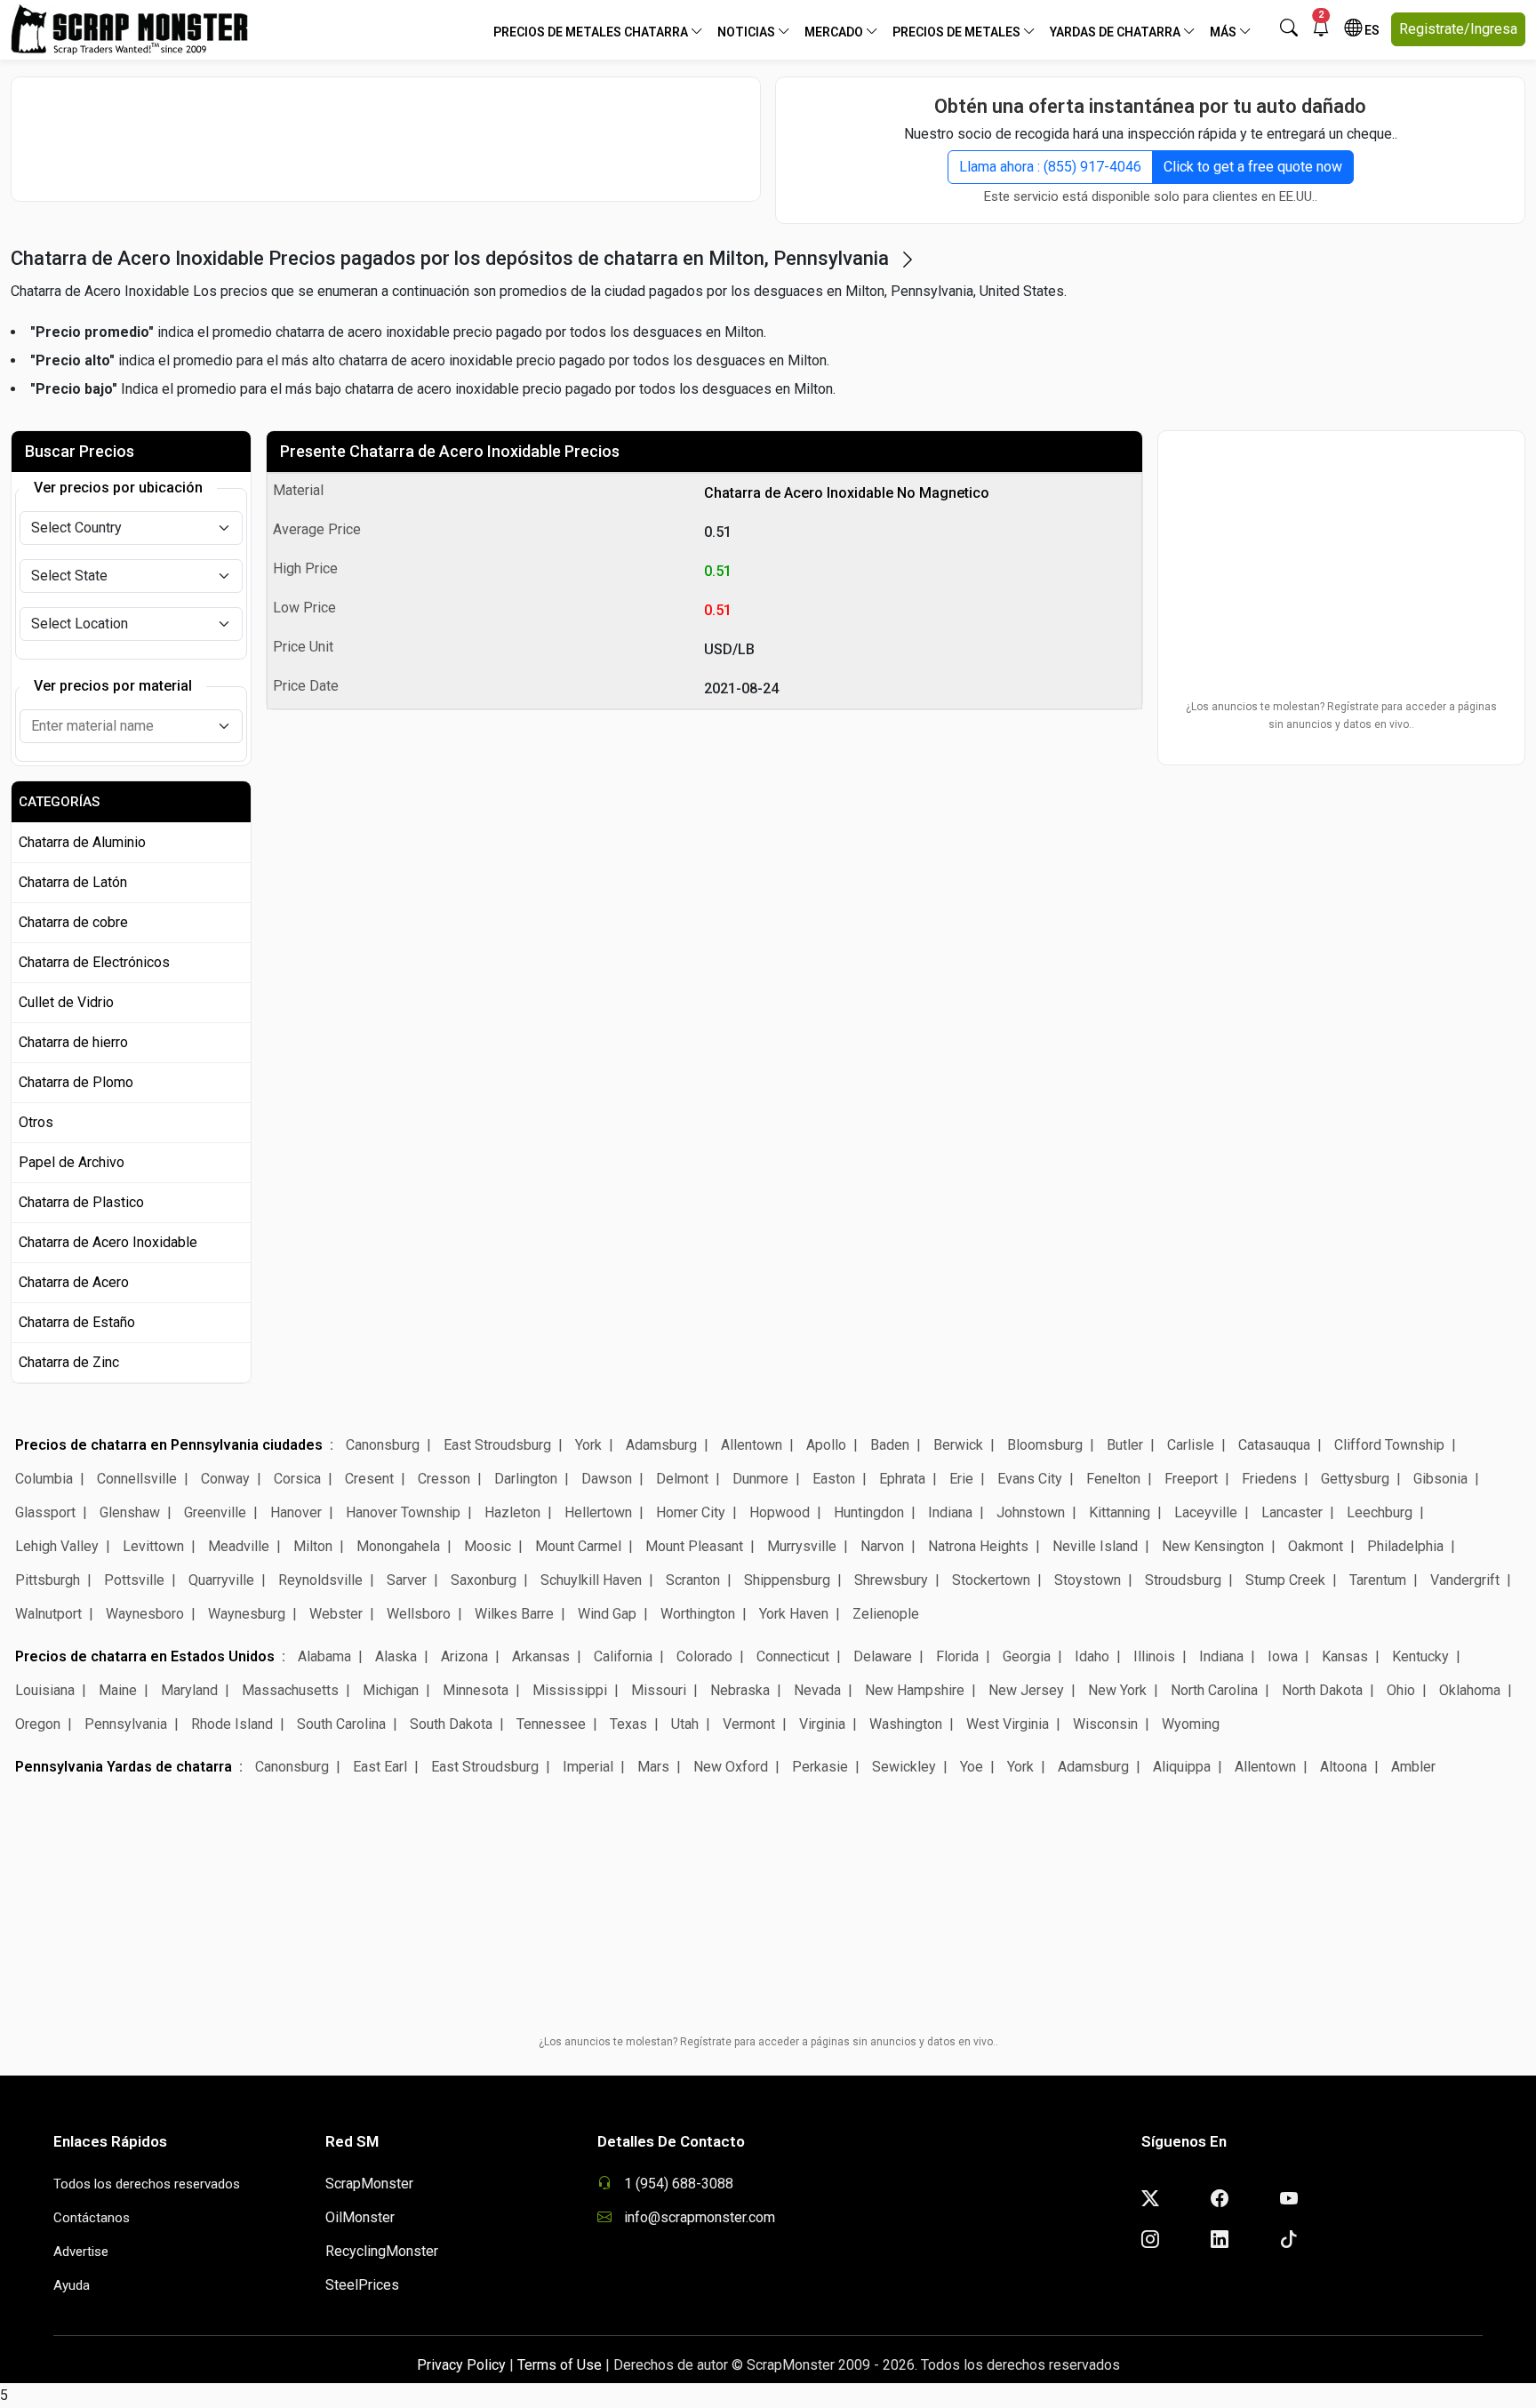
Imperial (588, 1767)
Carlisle (1191, 1445)
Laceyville (1206, 1512)
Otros (36, 1122)
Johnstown (1031, 1512)
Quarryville (221, 1580)
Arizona (464, 1656)
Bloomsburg (1045, 1445)
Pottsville (134, 1580)
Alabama (324, 1656)
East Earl (380, 1767)
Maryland (189, 1690)
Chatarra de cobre (73, 922)
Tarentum (1378, 1580)
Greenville (215, 1512)
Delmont (682, 1479)
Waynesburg (247, 1614)
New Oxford (731, 1767)
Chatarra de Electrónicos (94, 962)
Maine (118, 1690)
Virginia (822, 1724)
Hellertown (598, 1512)
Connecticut (793, 1656)
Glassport (45, 1512)
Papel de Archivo (72, 1162)
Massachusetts (290, 1690)
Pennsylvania (126, 1724)
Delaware (883, 1656)
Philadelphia (1405, 1546)
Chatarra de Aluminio (82, 842)
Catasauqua (1274, 1445)
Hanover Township (403, 1512)
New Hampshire (915, 1690)
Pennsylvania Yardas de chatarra (124, 1767)
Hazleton (512, 1512)
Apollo (826, 1445)
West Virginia (1008, 1724)
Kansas (1345, 1656)
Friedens (1269, 1479)
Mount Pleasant (694, 1546)
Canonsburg (383, 1445)
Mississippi (570, 1690)
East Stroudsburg (497, 1445)
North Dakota (1322, 1690)
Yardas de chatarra (1116, 32)
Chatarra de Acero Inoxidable (108, 1242)
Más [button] (1224, 32)
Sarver (407, 1580)
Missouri (659, 1690)
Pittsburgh (48, 1580)
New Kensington (1213, 1546)
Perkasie (820, 1767)
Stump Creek (1285, 1580)
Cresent (369, 1479)
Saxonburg (484, 1580)
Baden (890, 1445)
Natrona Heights (978, 1546)
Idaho (1092, 1656)
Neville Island (1095, 1546)
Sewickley (904, 1767)
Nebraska (740, 1690)
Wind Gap (607, 1614)
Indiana (950, 1512)
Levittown (153, 1546)
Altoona (1344, 1767)
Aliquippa (1182, 1767)
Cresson (444, 1479)
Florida (957, 1656)
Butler (1125, 1445)
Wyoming (1191, 1724)
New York (1117, 1690)
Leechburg (1380, 1512)
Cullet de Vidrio (66, 1002)
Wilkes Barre (514, 1614)
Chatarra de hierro (73, 1042)
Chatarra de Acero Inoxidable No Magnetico (847, 493)
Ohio (1401, 1690)
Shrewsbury (891, 1580)
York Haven (794, 1614)
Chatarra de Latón (73, 882)
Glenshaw (130, 1512)
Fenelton (1113, 1479)
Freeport (1191, 1479)
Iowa (1283, 1656)
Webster (336, 1614)
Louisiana (45, 1690)
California (623, 1656)
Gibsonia (1440, 1479)
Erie (961, 1479)
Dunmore (760, 1479)
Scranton (693, 1580)
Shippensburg (787, 1580)
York (588, 1445)
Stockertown (991, 1580)
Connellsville (137, 1479)
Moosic (488, 1546)
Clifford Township (1389, 1445)
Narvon (884, 1546)
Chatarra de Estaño (77, 1322)
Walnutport (48, 1614)
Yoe (972, 1767)
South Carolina (341, 1724)
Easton (834, 1479)
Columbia (44, 1479)
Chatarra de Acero (74, 1282)
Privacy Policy (461, 2365)
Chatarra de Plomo (76, 1082)
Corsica (297, 1479)
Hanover (296, 1512)
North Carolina (1214, 1690)
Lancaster (1292, 1512)
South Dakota (451, 1724)
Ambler (1413, 1767)
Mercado (835, 32)
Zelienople (886, 1614)
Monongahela (398, 1546)
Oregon (38, 1724)
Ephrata (902, 1479)
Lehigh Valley (57, 1546)
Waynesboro (145, 1614)
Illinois (1154, 1656)
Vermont (749, 1724)
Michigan (391, 1690)
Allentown (752, 1445)
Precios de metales (958, 32)
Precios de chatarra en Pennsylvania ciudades (169, 1445)
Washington (906, 1724)
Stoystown (1088, 1580)
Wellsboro (419, 1614)
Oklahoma (1470, 1690)
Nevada (817, 1690)
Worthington (698, 1614)
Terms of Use (560, 2365)
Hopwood (780, 1512)
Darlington (526, 1479)
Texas (628, 1724)
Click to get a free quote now (1253, 167)
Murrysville (802, 1546)
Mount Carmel (578, 1546)
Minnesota (476, 1690)
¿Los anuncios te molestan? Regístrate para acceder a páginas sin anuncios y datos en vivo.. (1341, 716)
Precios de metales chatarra (592, 32)
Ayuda (72, 2285)
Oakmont (1316, 1546)
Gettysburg (1355, 1479)
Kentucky (1420, 1656)
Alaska (396, 1656)
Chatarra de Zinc (69, 1362)
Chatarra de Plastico (81, 1202)
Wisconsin (1105, 1724)
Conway (225, 1479)
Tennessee (551, 1724)
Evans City (1030, 1479)
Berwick (958, 1445)
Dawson (607, 1479)
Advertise (81, 2252)
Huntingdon (869, 1512)
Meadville (239, 1546)
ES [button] (1371, 30)
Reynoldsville (320, 1580)
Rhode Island (232, 1724)
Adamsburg (661, 1445)
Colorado (704, 1656)
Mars (653, 1767)
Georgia (1027, 1656)
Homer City (691, 1512)
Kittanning (1120, 1512)
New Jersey (1026, 1690)
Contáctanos (92, 2218)
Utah (685, 1724)
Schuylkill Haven (591, 1580)
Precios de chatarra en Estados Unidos (145, 1656)
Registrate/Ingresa (1458, 29)
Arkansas (541, 1656)
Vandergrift (1465, 1580)
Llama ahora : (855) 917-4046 (1050, 167)
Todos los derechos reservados (147, 2184)
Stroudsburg (1183, 1580)
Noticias (748, 32)
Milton (313, 1546)
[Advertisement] (386, 139)
